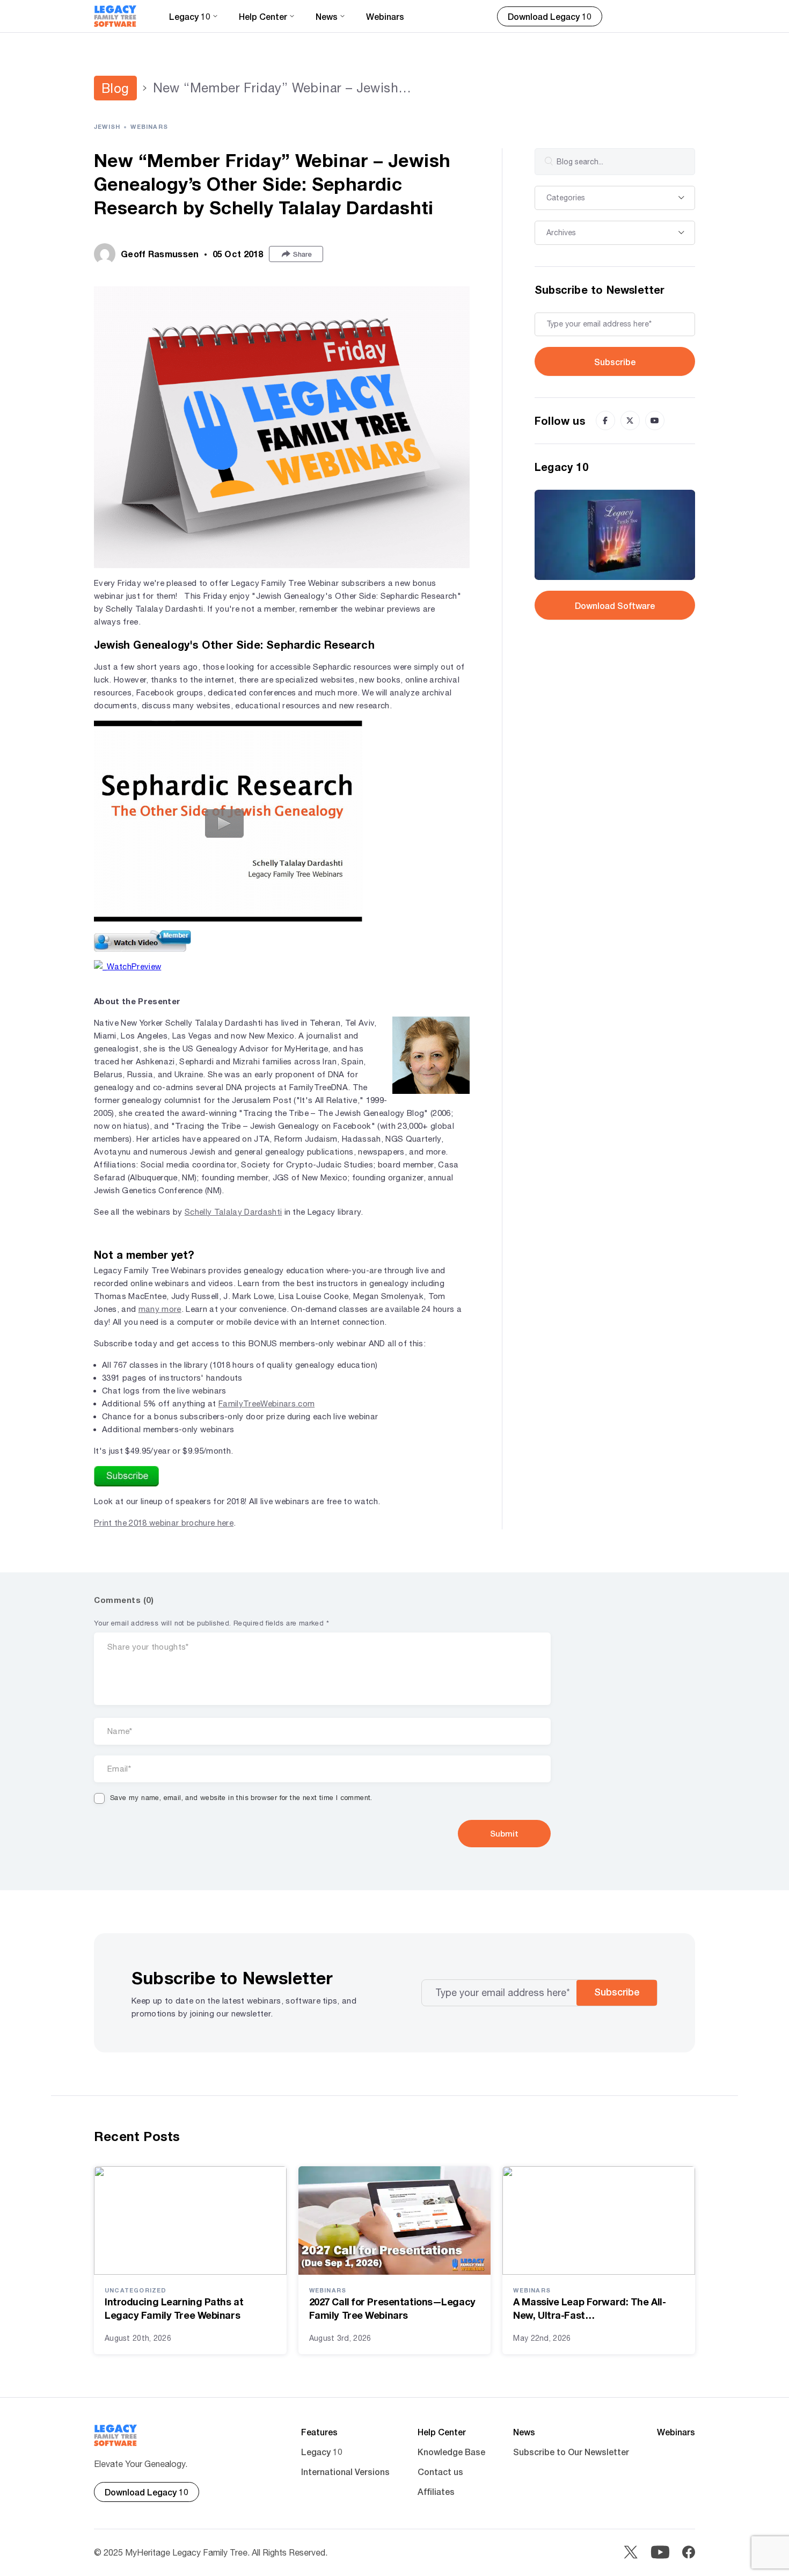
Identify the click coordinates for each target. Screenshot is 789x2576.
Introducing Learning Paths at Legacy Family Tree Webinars (174, 2308)
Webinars (385, 16)
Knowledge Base (451, 2452)
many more (160, 1309)
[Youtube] (655, 420)
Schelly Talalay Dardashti (233, 1212)
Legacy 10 (322, 2452)
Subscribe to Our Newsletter (571, 2452)
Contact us (440, 2472)
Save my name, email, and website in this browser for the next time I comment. (241, 1798)
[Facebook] (605, 420)
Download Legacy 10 (550, 16)
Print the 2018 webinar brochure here (164, 1523)
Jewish (107, 126)
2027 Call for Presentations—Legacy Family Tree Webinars (392, 2308)
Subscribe (615, 362)
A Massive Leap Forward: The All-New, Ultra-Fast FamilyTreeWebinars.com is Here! (590, 2309)
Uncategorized (136, 2290)
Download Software (615, 605)
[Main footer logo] (116, 2435)
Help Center (442, 2432)
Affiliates (436, 2491)
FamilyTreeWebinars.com (266, 1403)
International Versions (345, 2472)
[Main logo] (115, 16)
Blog (115, 88)
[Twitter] (630, 420)
